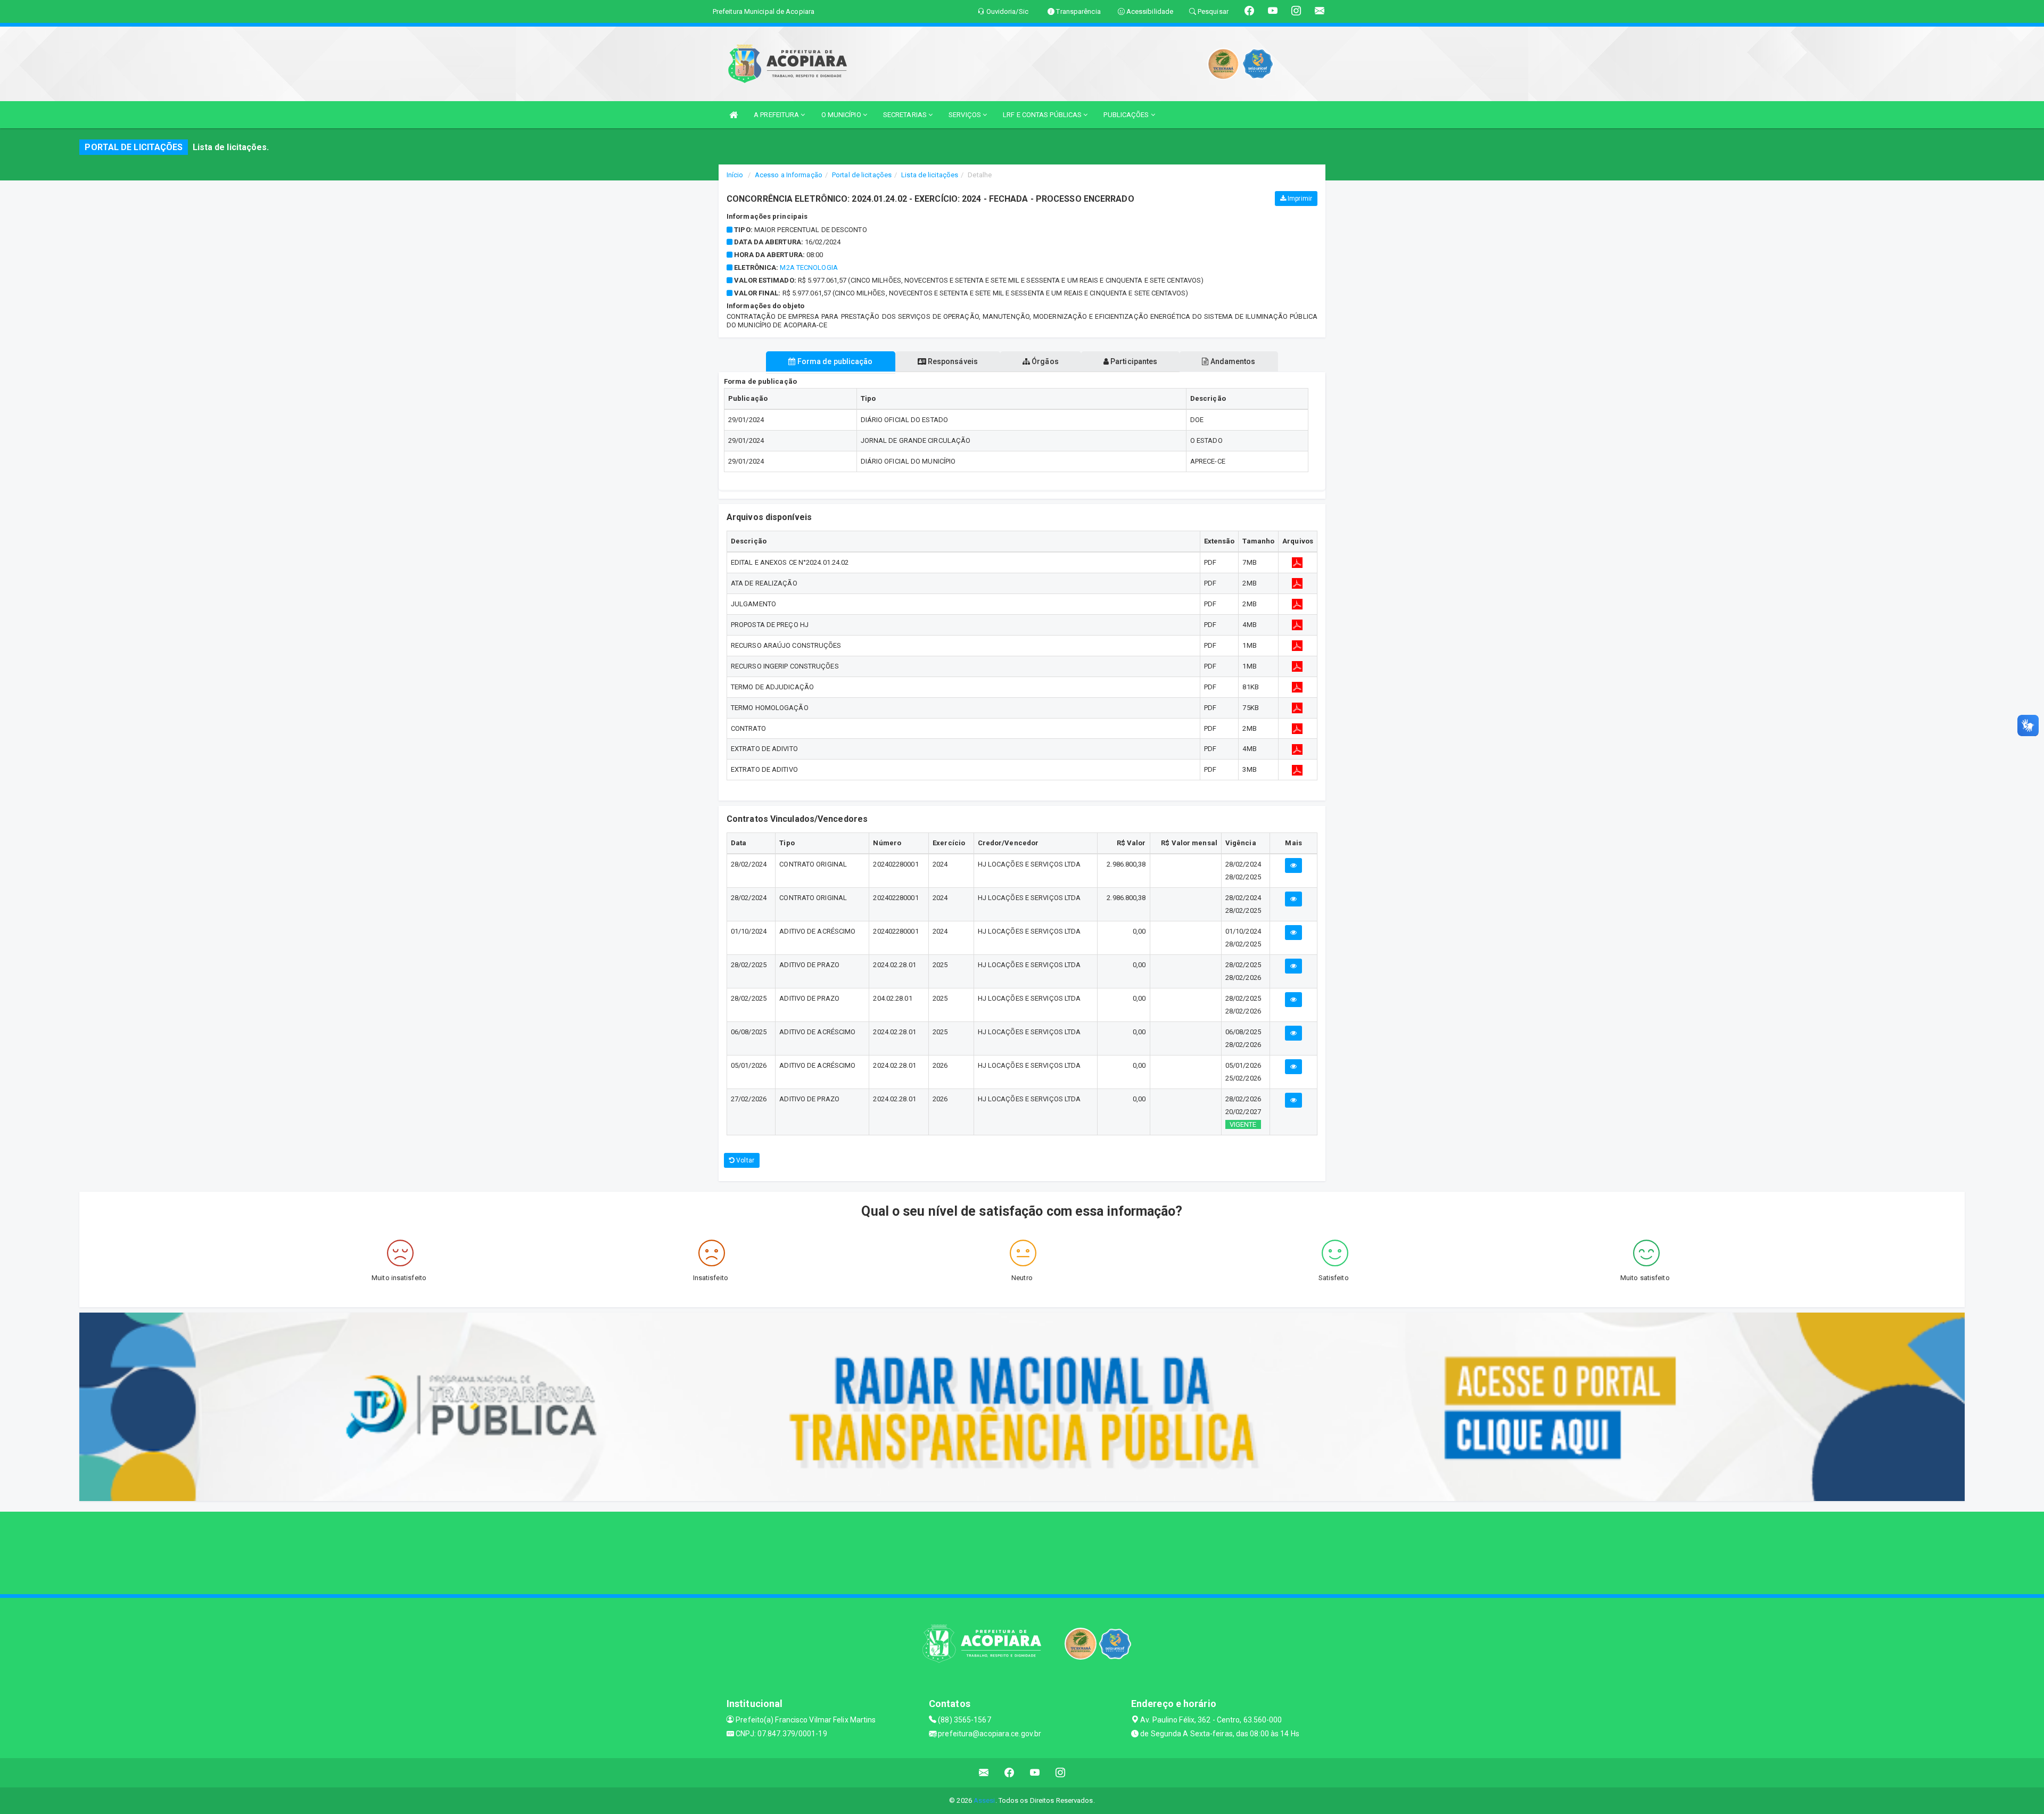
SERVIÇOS (966, 115)
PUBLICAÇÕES (1127, 115)
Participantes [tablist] (1133, 361)
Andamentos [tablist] (1232, 361)
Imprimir (1299, 199)
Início (735, 175)
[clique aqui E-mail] (984, 1773)
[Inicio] (733, 115)
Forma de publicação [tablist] (834, 361)
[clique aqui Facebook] (1009, 1773)
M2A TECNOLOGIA (809, 267)
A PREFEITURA (777, 115)
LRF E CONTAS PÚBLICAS (1043, 115)
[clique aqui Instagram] (1061, 1773)
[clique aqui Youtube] (1035, 1773)
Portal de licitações (862, 175)
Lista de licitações (930, 175)
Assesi (984, 1800)
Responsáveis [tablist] (952, 361)
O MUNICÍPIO (842, 115)
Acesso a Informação (789, 175)
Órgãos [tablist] (1044, 361)
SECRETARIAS (906, 115)
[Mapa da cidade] (1022, 1552)
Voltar (744, 1160)
